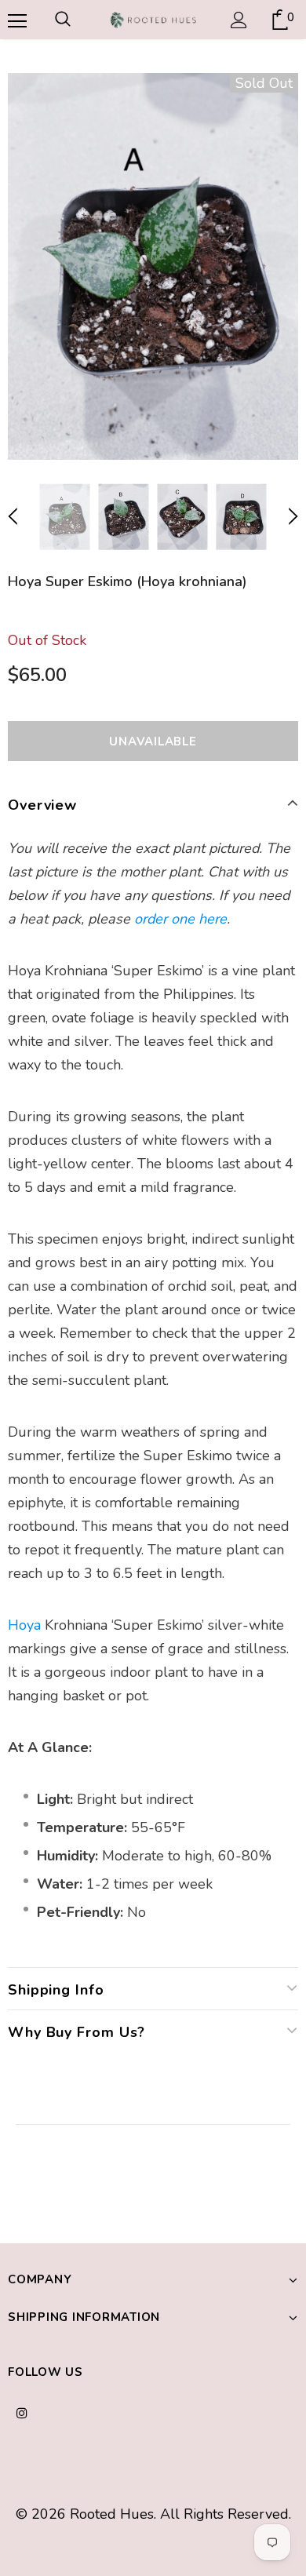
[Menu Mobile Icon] (16, 20)
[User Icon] (239, 20)
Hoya (24, 1625)
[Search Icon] (63, 20)
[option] (153, 266)
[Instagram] (22, 2412)
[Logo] (153, 19)
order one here (180, 919)
